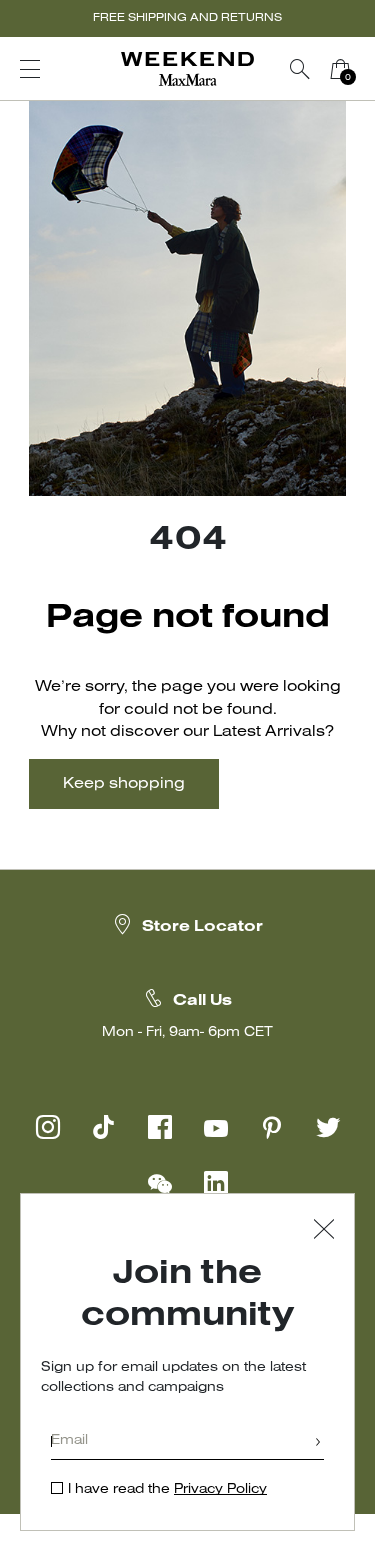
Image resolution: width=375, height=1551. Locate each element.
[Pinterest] (272, 1127)
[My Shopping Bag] (340, 69)
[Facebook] (160, 1127)
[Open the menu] (30, 69)
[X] (328, 1127)
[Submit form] (318, 1443)
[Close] (324, 1231)
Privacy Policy (220, 1489)
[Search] (300, 69)
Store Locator (202, 927)
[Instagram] (48, 1127)
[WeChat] (160, 1183)
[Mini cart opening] (368, 69)
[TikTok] (104, 1127)
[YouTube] (216, 1127)
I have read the (167, 1489)
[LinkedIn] (216, 1183)
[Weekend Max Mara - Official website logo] (188, 69)
